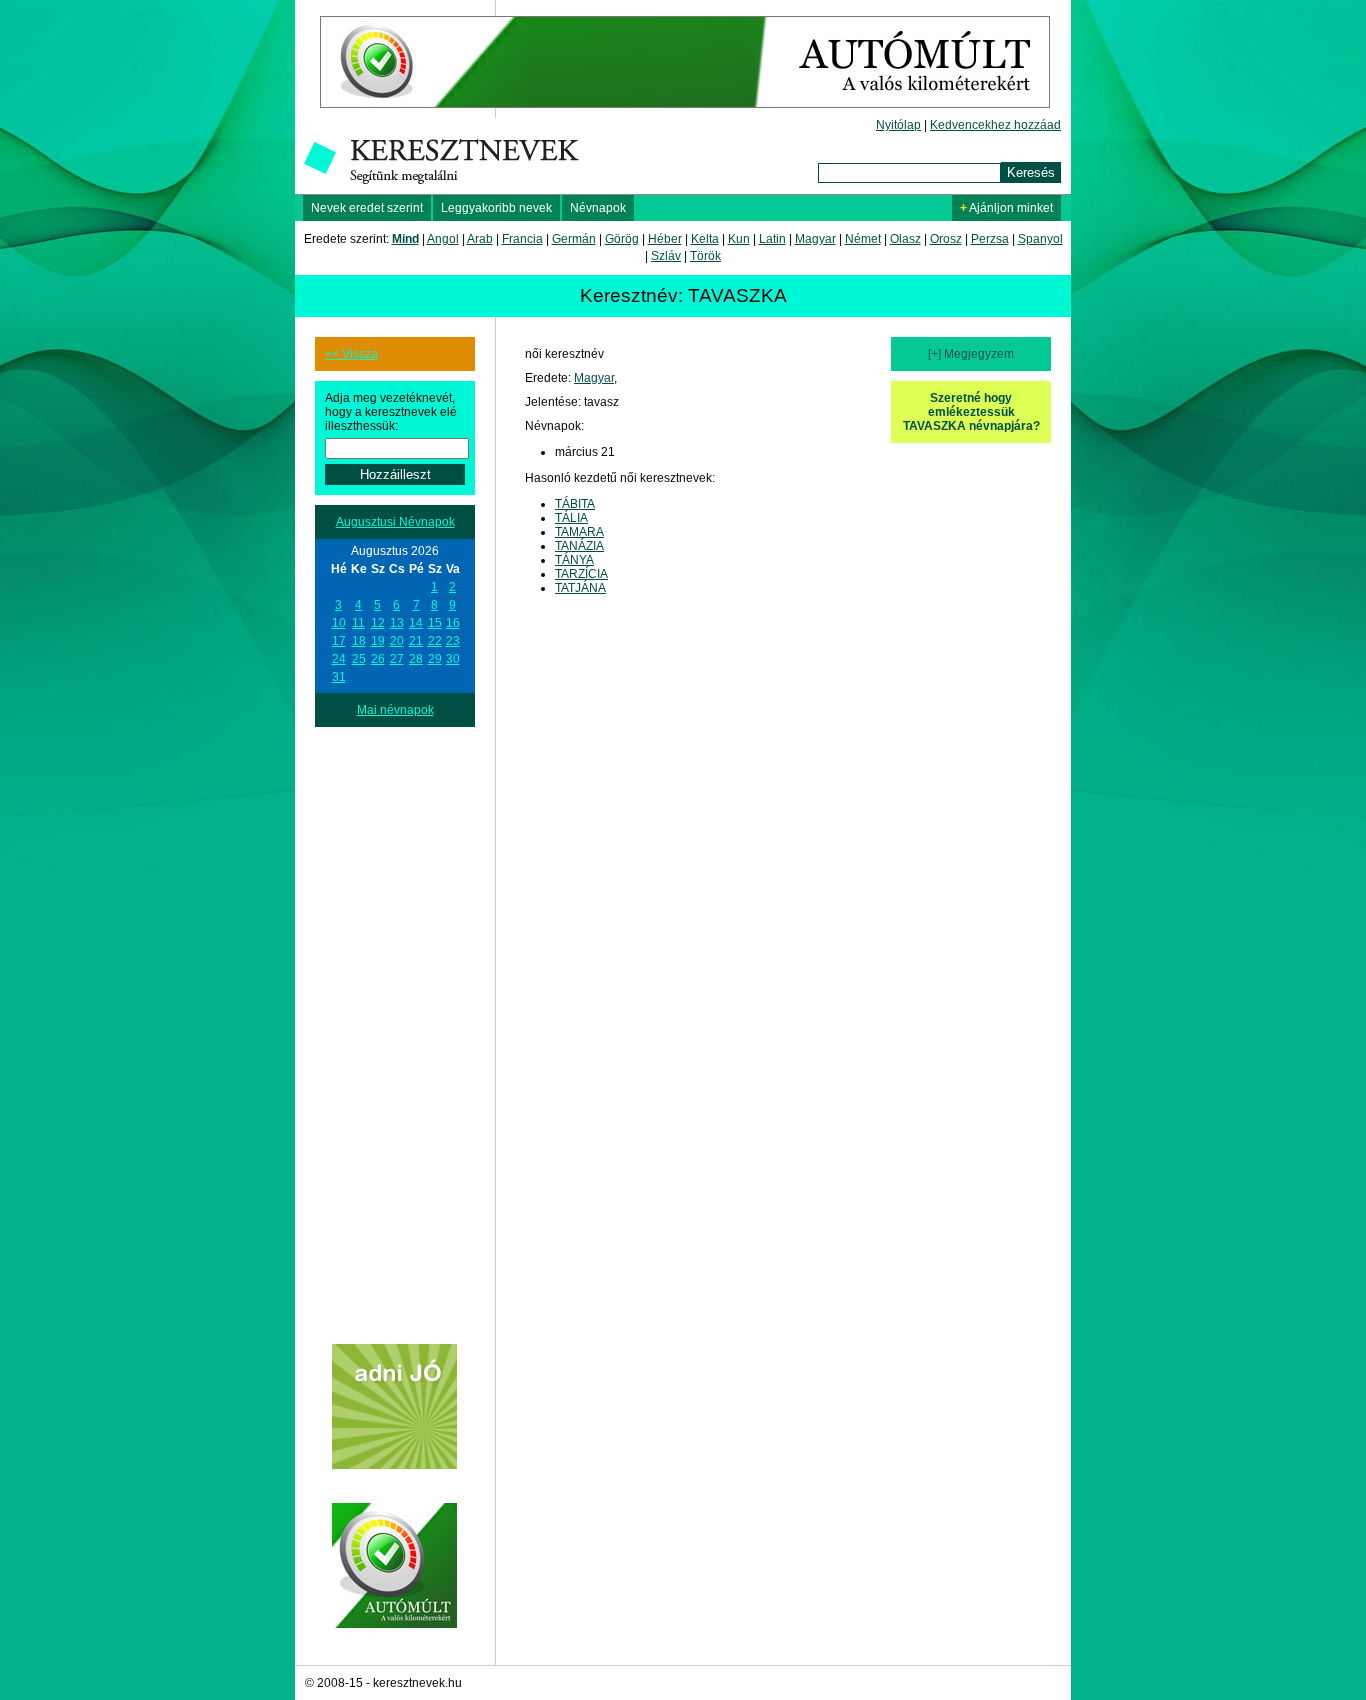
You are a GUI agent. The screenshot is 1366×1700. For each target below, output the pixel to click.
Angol (443, 239)
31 (339, 677)
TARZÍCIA (581, 574)
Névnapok (598, 208)
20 (397, 641)
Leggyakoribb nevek (496, 208)
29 (435, 659)
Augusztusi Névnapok (395, 522)
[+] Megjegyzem (971, 354)
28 (416, 659)
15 (435, 623)
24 (339, 659)
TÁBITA (575, 504)
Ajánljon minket (1006, 208)
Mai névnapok (395, 710)
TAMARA (579, 532)
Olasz (905, 239)
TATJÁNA (580, 588)
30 (453, 659)
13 (397, 623)
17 (339, 641)
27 (397, 659)
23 (453, 641)
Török (705, 256)
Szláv (666, 256)
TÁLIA (571, 518)
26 (378, 659)
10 (339, 623)
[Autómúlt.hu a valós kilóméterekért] (685, 114)
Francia (522, 239)
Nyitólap (898, 125)
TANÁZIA (579, 546)
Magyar (815, 239)
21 (416, 641)
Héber (665, 239)
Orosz (946, 239)
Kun (739, 239)
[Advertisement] (395, 1027)
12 (378, 623)
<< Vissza (351, 354)
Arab (480, 239)
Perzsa (990, 239)
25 (359, 659)
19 (378, 641)
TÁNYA (574, 560)
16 (453, 623)
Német (863, 239)
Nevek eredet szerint (367, 208)
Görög (622, 239)
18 (359, 641)
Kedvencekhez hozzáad (995, 125)
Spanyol (1040, 239)
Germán (574, 239)
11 (358, 623)
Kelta (705, 239)
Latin (772, 239)
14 (416, 623)
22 (435, 641)
